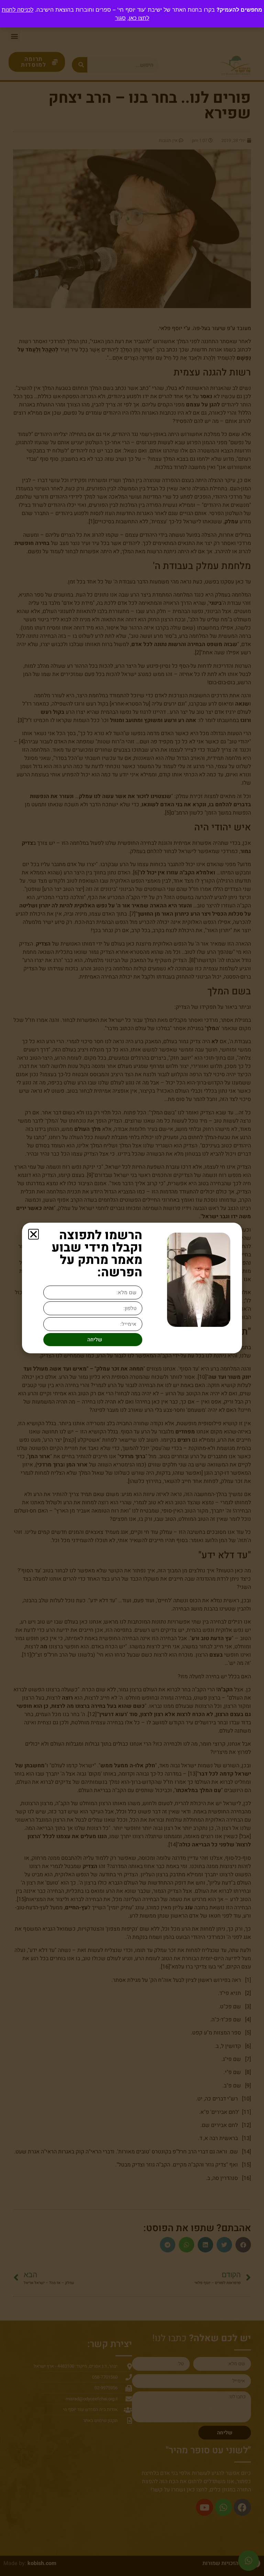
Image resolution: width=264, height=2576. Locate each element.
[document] (132, 1288)
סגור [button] (120, 18)
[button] (34, 1234)
